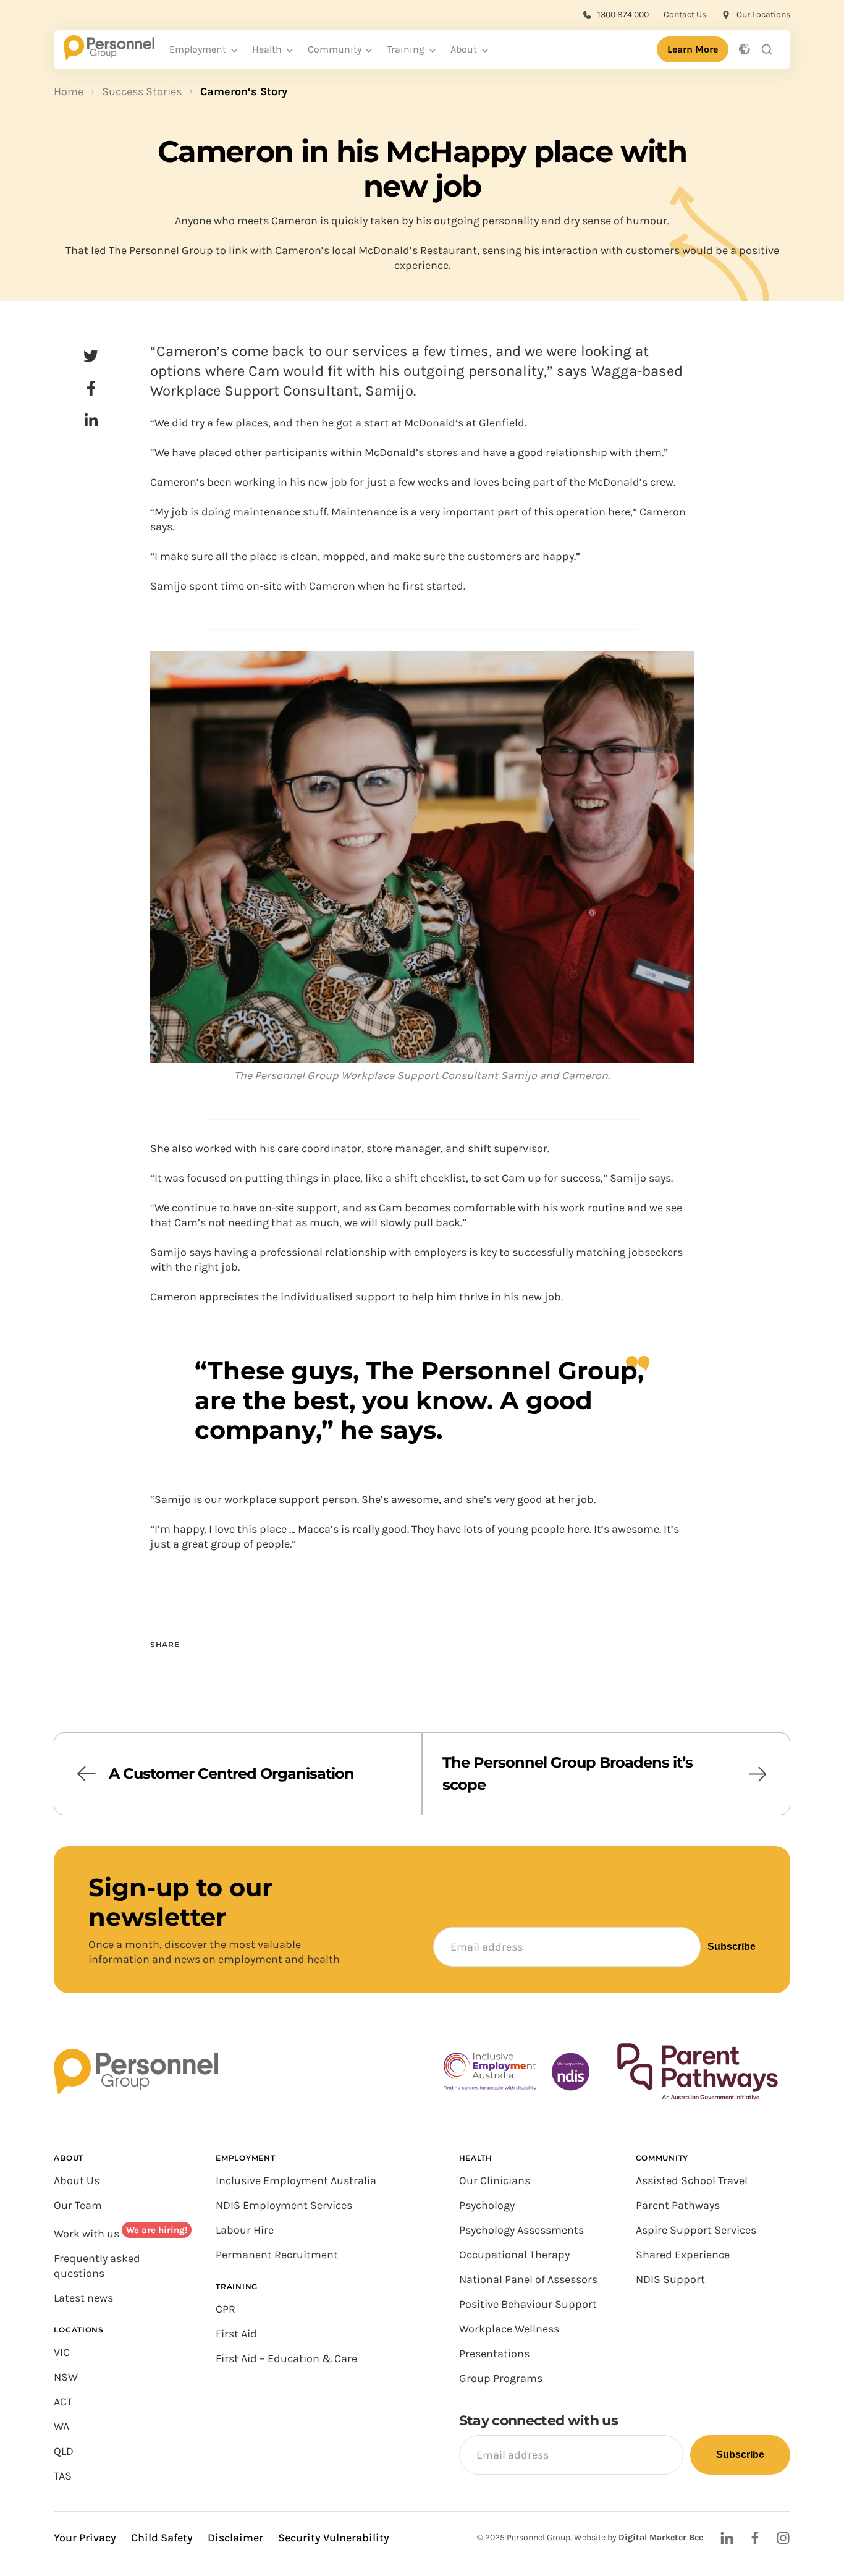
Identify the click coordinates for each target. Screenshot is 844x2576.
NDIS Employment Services (284, 2205)
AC (60, 2402)
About (464, 49)
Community (335, 49)
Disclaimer (235, 2538)
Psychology (487, 2205)
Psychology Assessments (521, 2230)
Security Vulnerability (334, 2538)
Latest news (83, 2298)
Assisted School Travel (692, 2180)
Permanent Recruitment (277, 2255)
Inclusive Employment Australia (296, 2180)
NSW (66, 2377)
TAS (63, 2476)
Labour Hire (245, 2230)
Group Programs (501, 2378)
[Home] (109, 56)
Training (406, 49)
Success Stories (142, 91)
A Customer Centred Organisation (231, 1773)
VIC (62, 2352)
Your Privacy (85, 2538)
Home (69, 91)
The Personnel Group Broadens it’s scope (568, 1773)
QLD (64, 2451)
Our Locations (763, 15)
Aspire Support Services (696, 2230)
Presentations (494, 2354)
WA (61, 2426)
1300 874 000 (623, 15)
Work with (80, 2234)
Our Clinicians (495, 2180)
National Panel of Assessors (528, 2279)
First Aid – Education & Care (286, 2358)
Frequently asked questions (97, 2266)
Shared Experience (683, 2255)
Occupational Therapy (514, 2255)
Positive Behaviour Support (528, 2304)
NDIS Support (670, 2279)
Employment (198, 49)
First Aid (236, 2334)
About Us (77, 2180)
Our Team (78, 2205)
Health (267, 49)
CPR (226, 2309)
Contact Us (685, 15)
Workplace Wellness (509, 2329)
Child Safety (162, 2538)
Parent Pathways (678, 2205)
